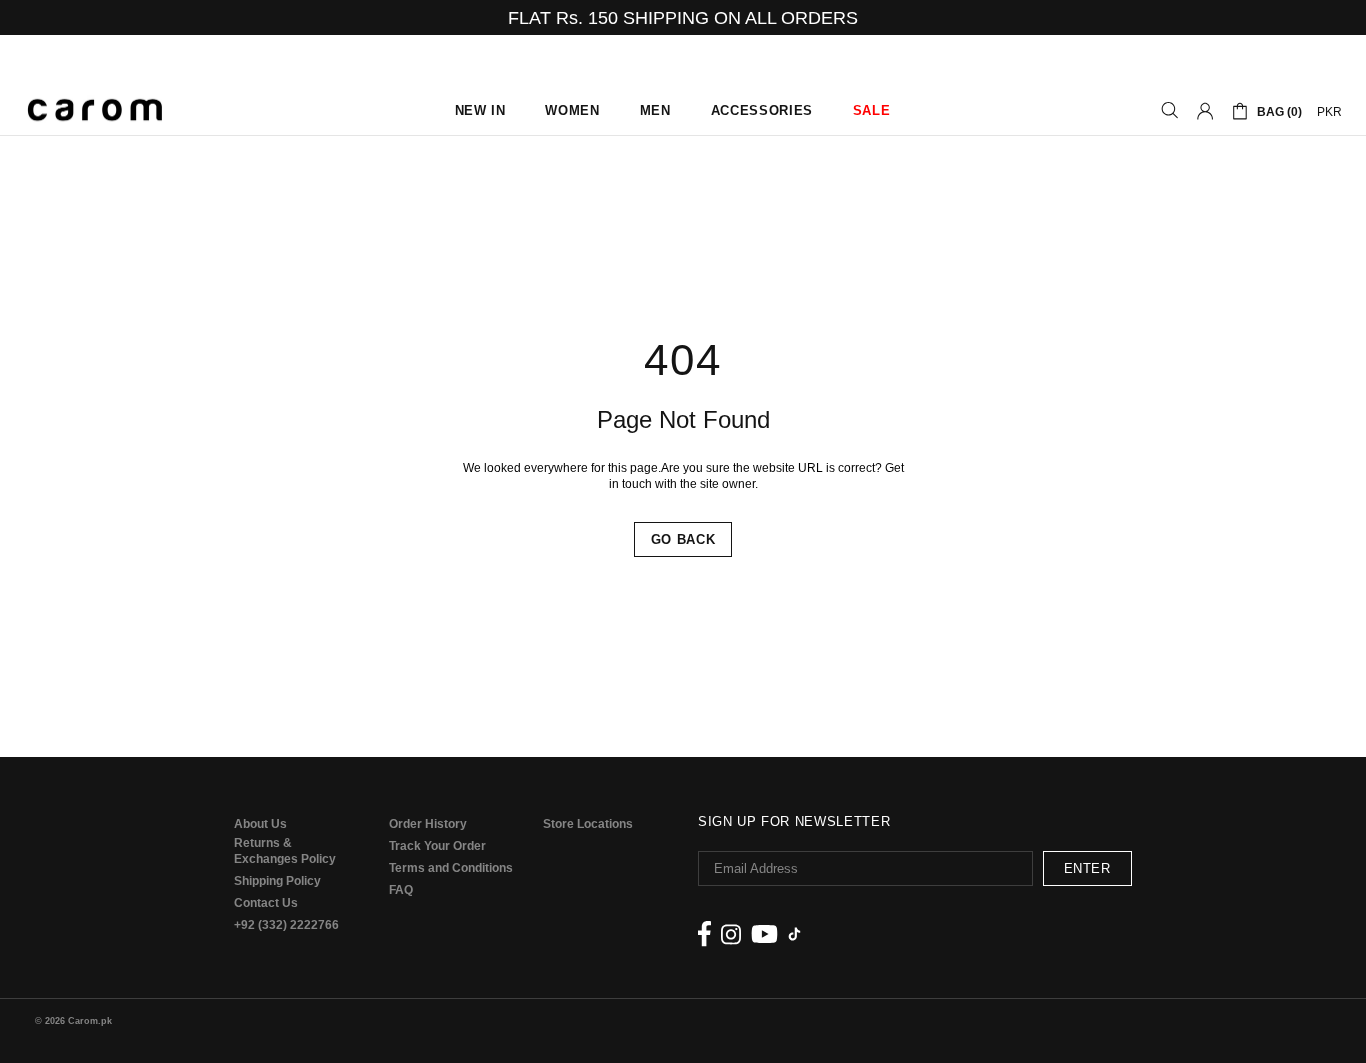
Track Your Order (437, 846)
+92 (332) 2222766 (286, 925)
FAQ (401, 890)
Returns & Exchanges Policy (285, 851)
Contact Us (266, 903)
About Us (260, 824)
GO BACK (683, 539)
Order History (428, 824)
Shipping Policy (277, 881)
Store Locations (588, 824)
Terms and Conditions (451, 868)
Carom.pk (95, 111)
